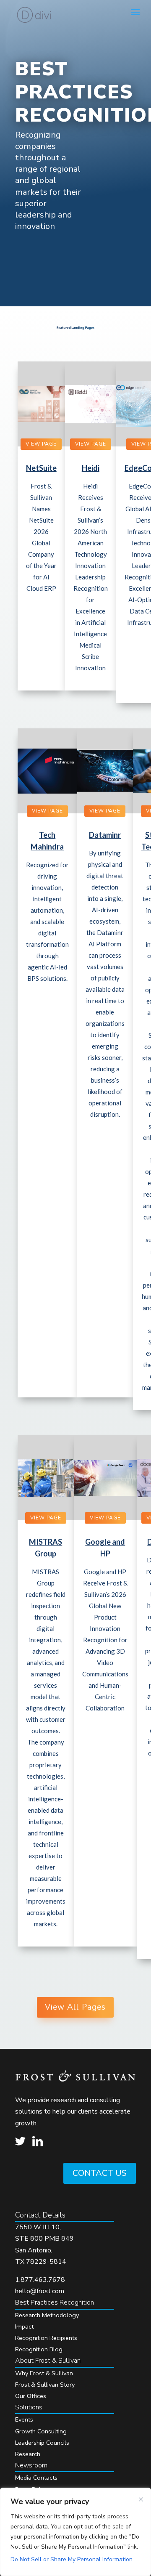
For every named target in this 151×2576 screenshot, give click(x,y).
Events (24, 2419)
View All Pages (75, 2007)
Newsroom (31, 2465)
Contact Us (100, 2173)
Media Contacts (36, 2478)
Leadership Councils (42, 2443)
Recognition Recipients (46, 2338)
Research (28, 2454)
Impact (24, 2326)
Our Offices (31, 2396)
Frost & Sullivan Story (45, 2385)
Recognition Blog (39, 2349)
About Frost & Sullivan (48, 2361)
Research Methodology (47, 2315)
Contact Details (40, 2215)
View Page (41, 444)
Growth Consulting (41, 2431)
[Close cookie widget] (141, 2499)
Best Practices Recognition (55, 2302)
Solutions (29, 2407)
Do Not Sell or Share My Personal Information (72, 2559)
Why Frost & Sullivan (44, 2373)
